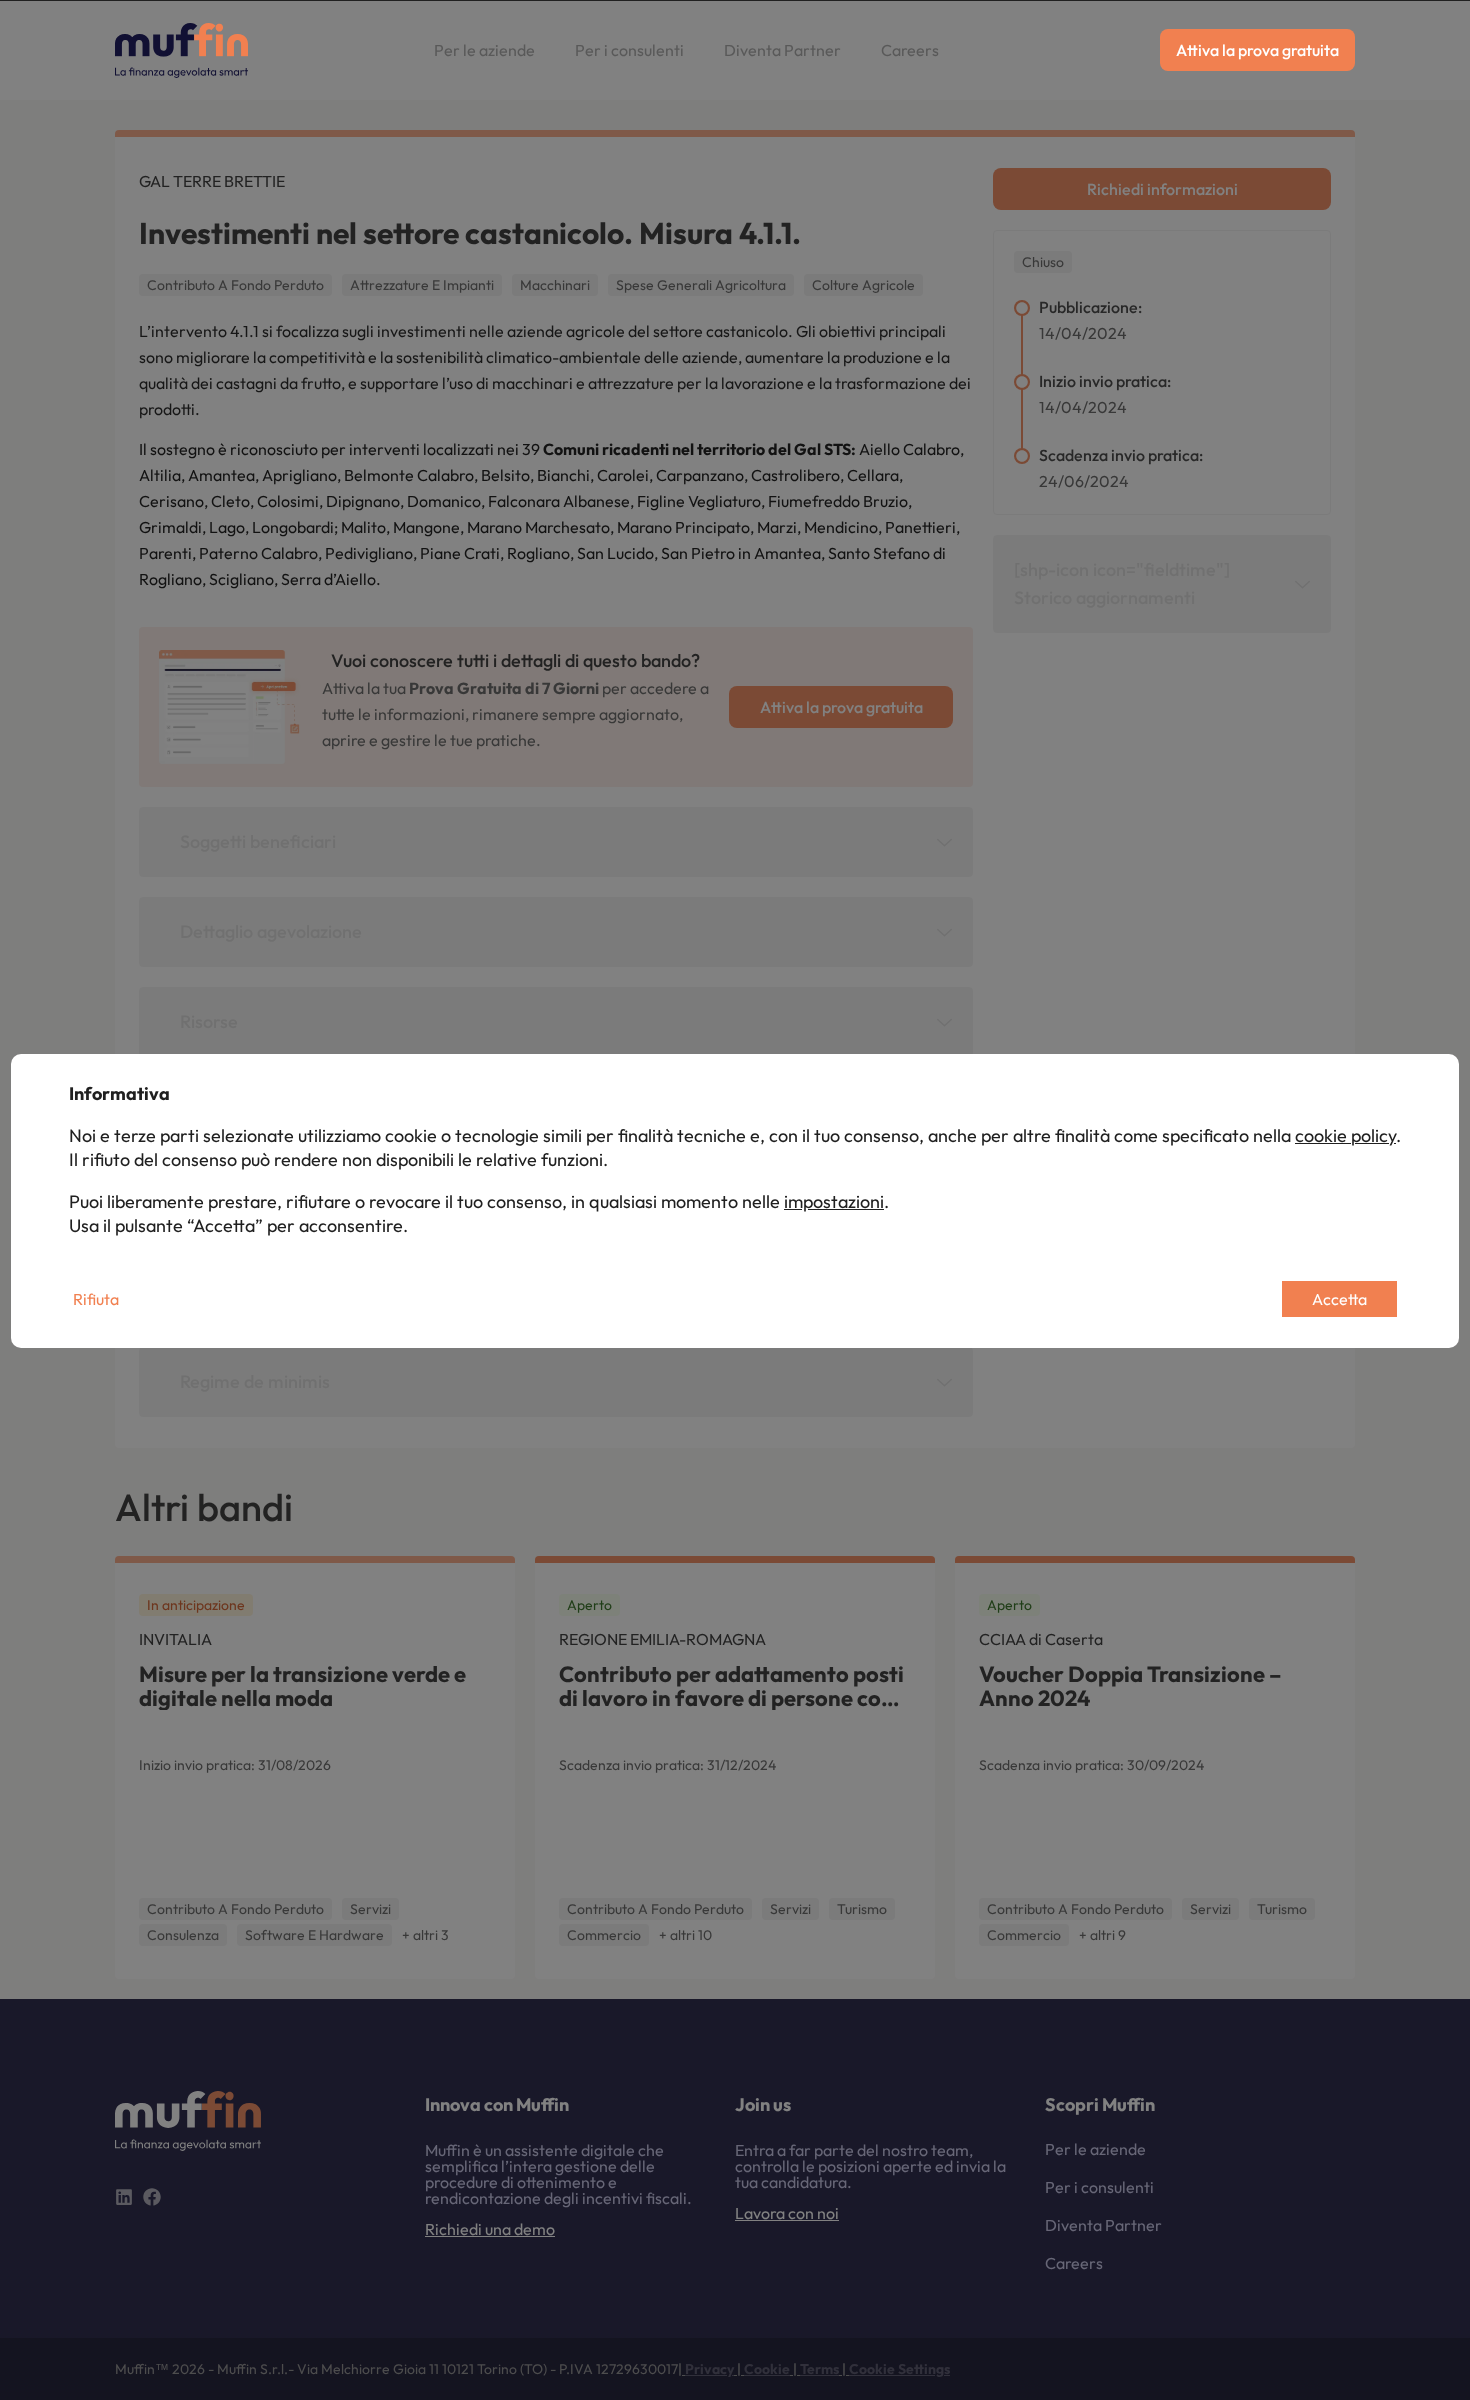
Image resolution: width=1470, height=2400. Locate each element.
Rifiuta (96, 1299)
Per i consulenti (629, 50)
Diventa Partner (782, 50)
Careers (910, 50)
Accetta (1339, 1299)
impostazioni (834, 1201)
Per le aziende (484, 50)
